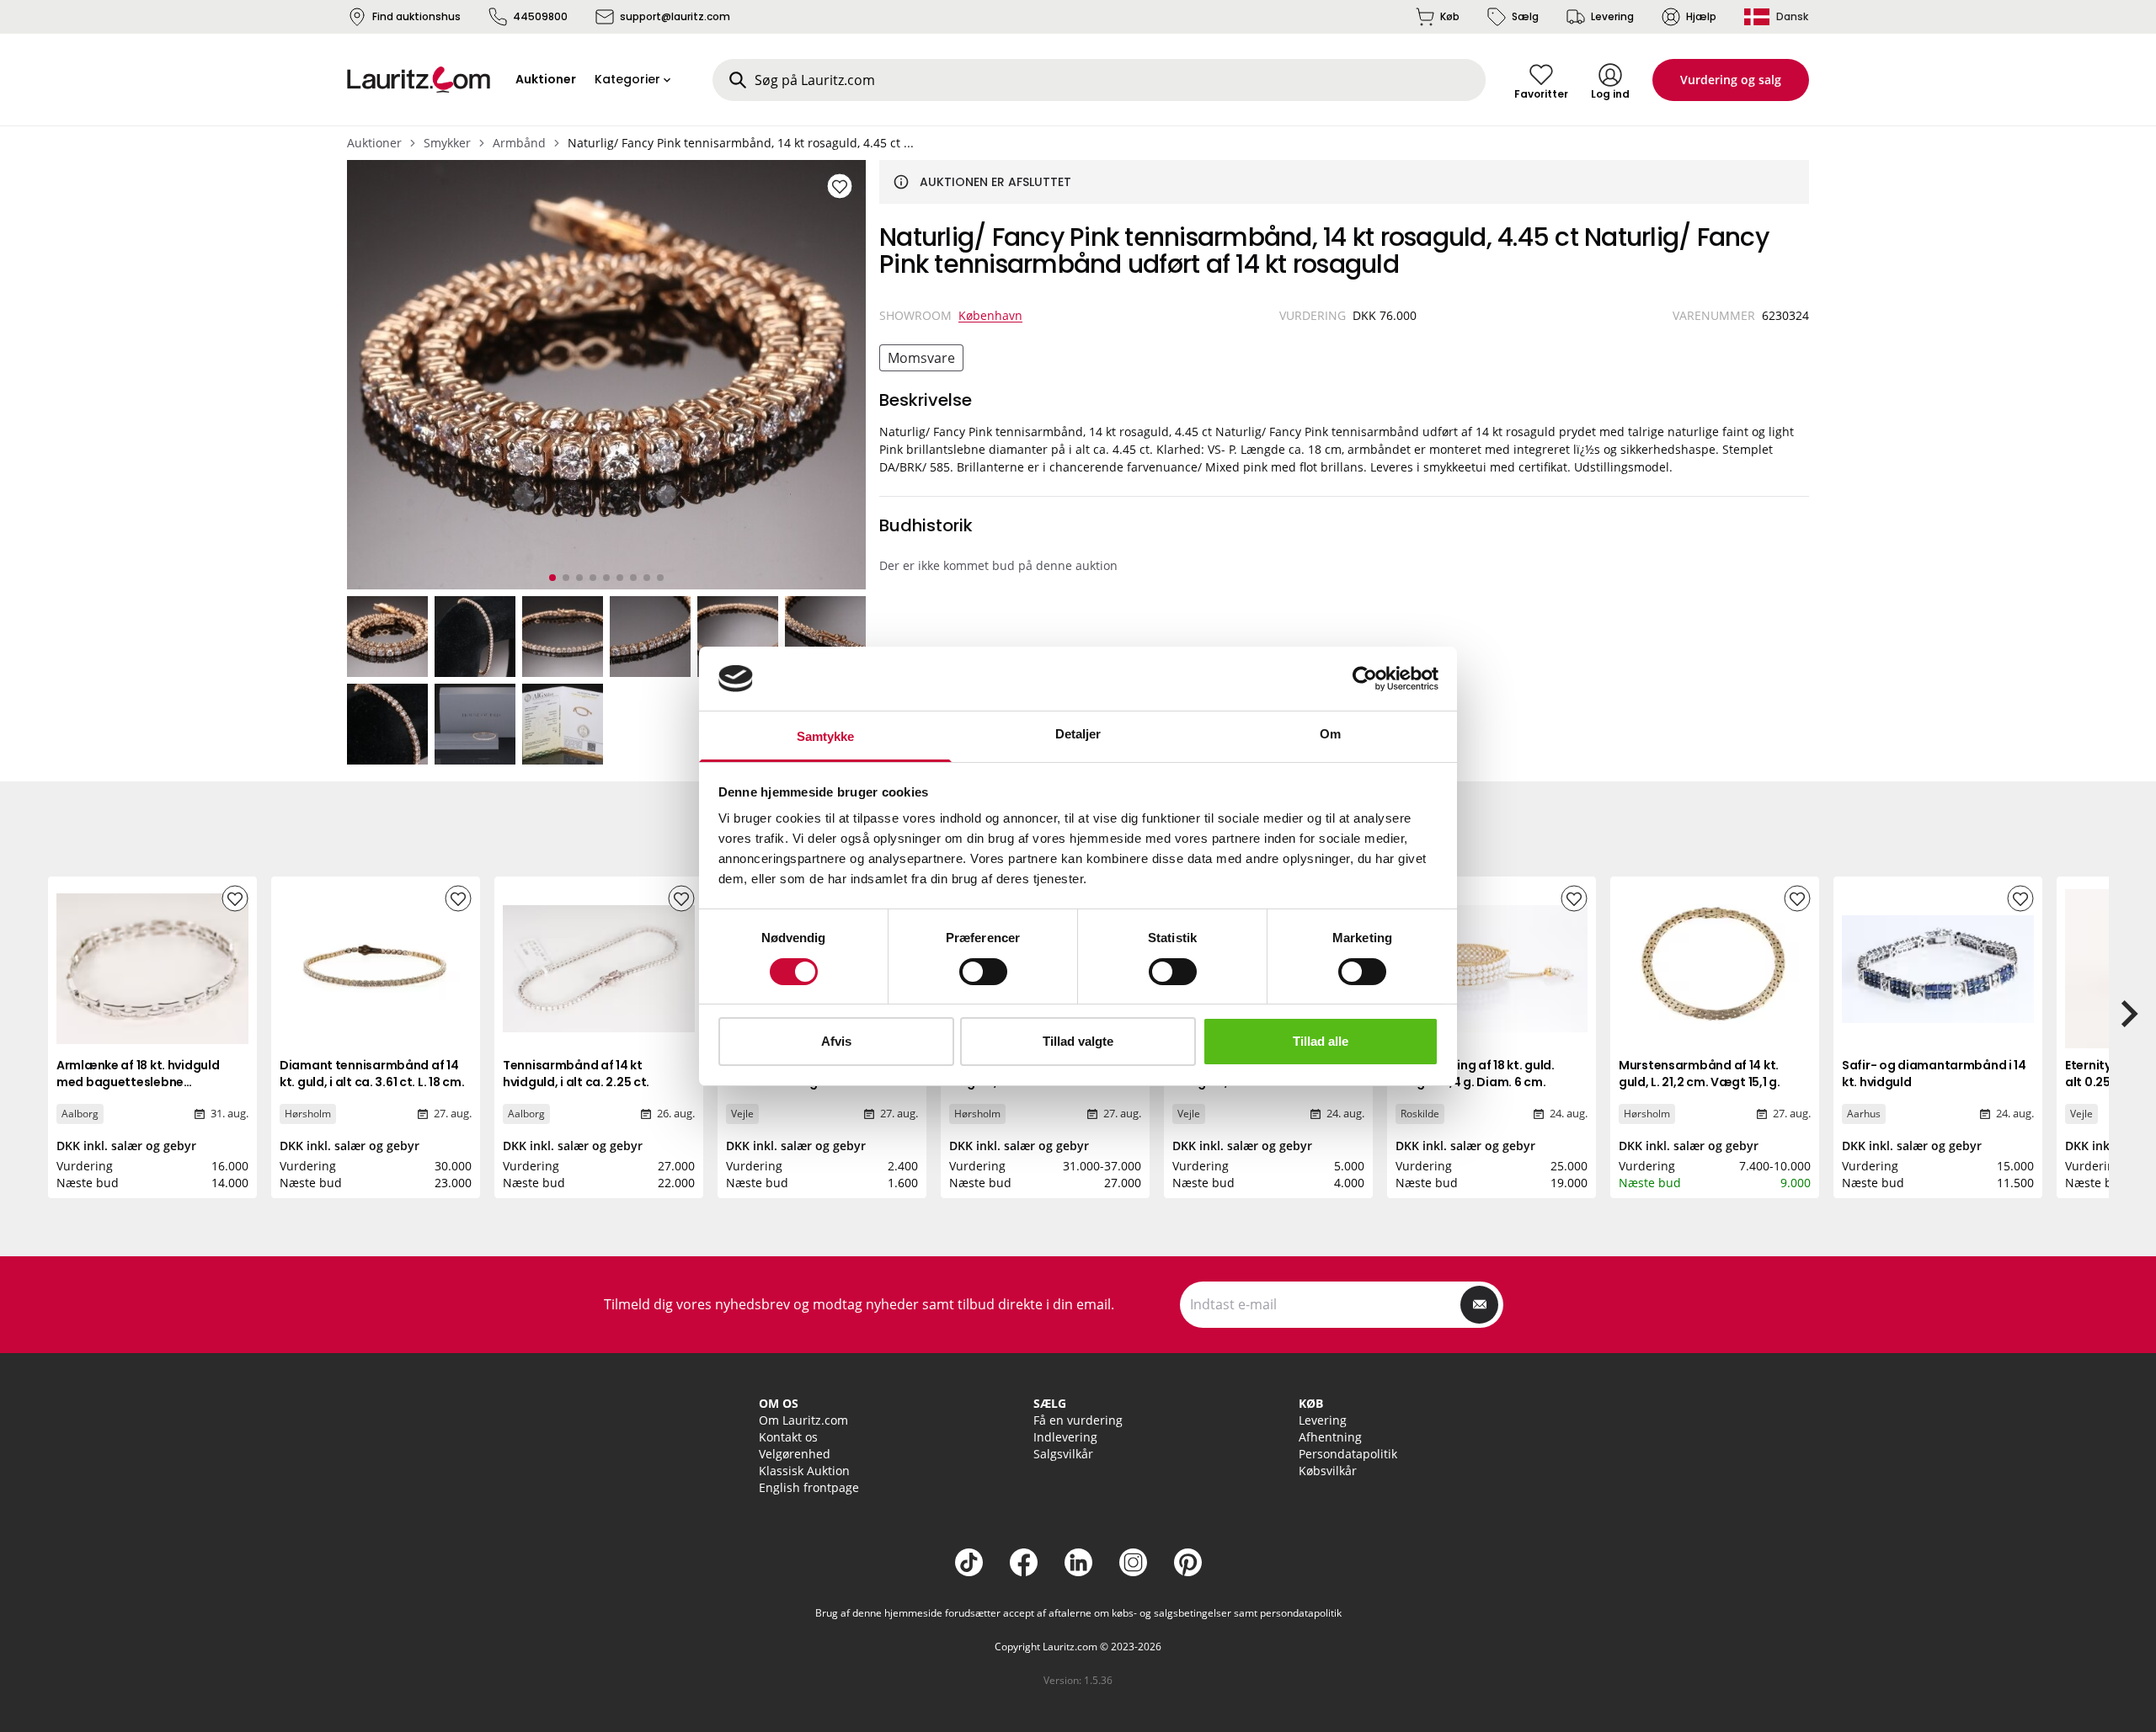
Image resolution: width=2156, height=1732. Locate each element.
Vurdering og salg (1731, 80)
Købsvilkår (1328, 1471)
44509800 (540, 16)
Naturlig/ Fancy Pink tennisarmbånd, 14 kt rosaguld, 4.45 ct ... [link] (741, 143)
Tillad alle (1321, 1041)
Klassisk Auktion (804, 1471)
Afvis (836, 1041)
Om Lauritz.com (803, 1420)
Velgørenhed (795, 1454)
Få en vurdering (1078, 1420)
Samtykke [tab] (826, 736)
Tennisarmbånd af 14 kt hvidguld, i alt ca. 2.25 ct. (576, 1074)
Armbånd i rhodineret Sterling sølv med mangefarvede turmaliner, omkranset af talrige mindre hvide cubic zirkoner (815, 1099)
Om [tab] (1330, 734)
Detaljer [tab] (1078, 734)
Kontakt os (788, 1437)
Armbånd (519, 143)
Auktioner (374, 143)
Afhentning (1330, 1437)
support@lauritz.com (675, 16)
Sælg (1525, 16)
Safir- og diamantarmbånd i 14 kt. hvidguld (1934, 1074)
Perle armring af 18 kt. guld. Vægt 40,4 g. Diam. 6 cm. (1475, 1074)
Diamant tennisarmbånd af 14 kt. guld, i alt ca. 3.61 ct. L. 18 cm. (372, 1074)
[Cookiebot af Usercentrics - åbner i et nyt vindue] (1365, 679)
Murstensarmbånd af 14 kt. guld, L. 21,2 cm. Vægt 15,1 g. (1700, 1074)
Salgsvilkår (1063, 1454)
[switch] (983, 972)
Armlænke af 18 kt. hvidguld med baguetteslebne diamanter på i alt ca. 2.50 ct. (144, 1082)
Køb (1450, 16)
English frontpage (809, 1487)
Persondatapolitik (1348, 1454)
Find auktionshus (416, 16)
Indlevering (1065, 1437)
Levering (1612, 16)
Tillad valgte (1078, 1041)
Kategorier (627, 79)
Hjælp (1701, 16)
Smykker (447, 143)
